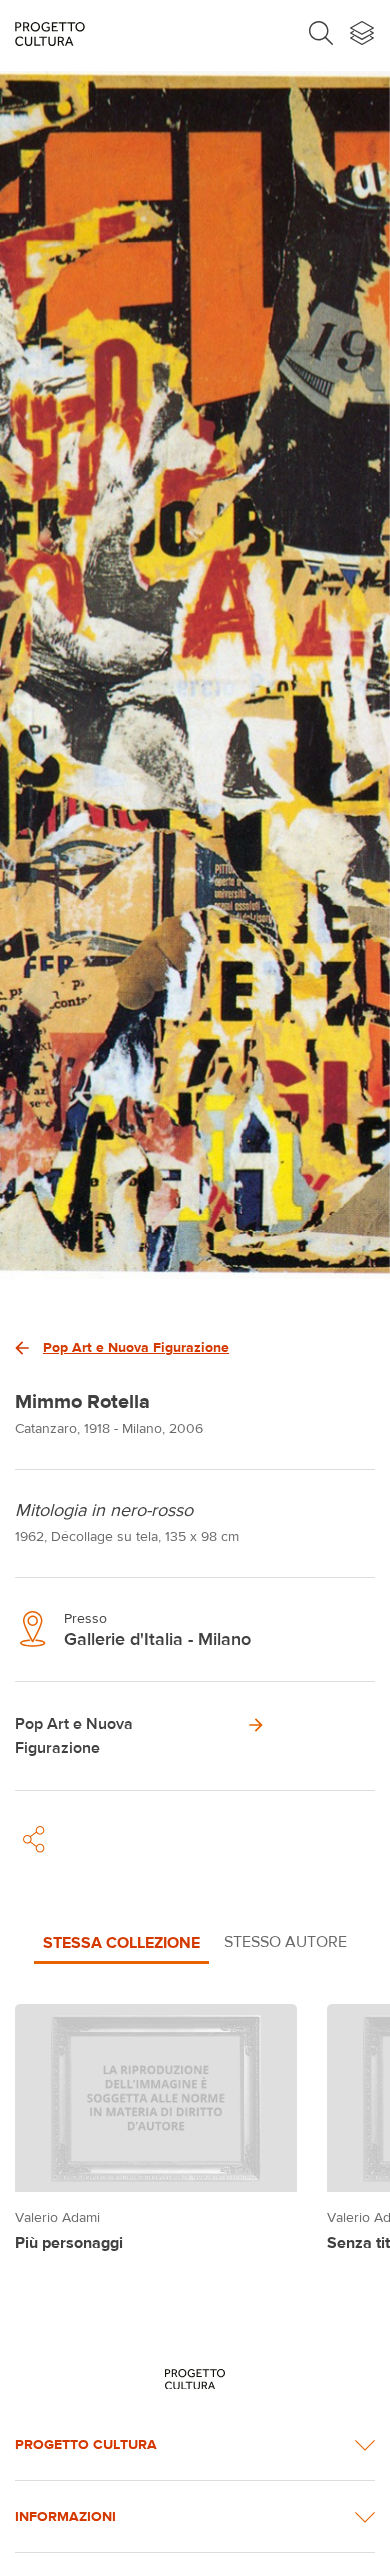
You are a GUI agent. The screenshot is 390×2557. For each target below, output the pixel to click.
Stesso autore (285, 1941)
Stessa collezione (121, 1942)
